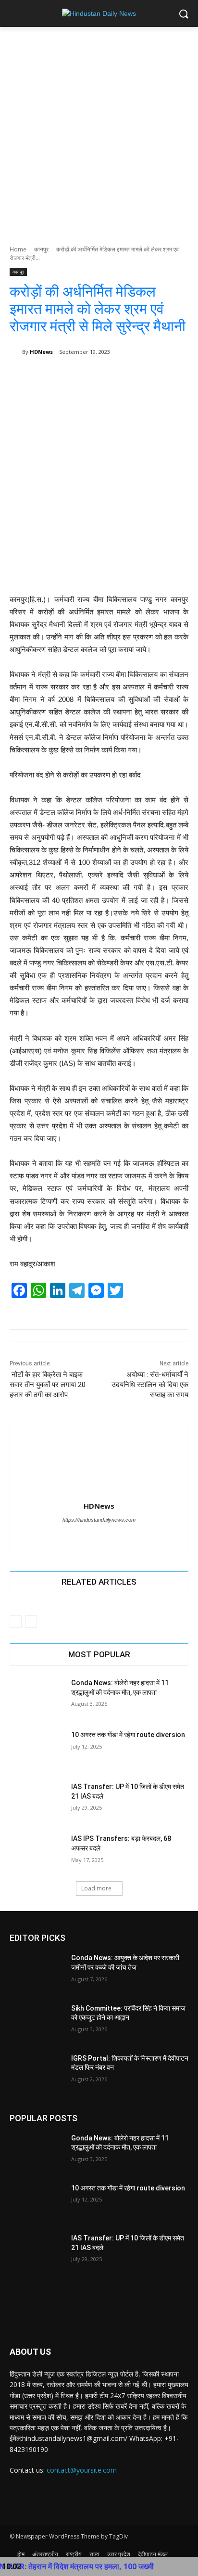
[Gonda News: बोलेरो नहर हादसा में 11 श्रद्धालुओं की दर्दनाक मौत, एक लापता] (37, 1697)
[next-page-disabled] (31, 1622)
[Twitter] (91, 1536)
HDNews (41, 352)
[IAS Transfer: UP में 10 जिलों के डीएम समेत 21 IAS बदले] (37, 1801)
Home (18, 249)
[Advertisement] (99, 131)
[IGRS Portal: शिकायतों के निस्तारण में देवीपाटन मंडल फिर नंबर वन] (37, 2073)
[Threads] (107, 1536)
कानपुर (41, 249)
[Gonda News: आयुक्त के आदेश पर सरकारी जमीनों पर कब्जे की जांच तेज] (37, 1972)
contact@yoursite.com (82, 2470)
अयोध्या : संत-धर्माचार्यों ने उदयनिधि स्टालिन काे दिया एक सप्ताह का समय (150, 1385)
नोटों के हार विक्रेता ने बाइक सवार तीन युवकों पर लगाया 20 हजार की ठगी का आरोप (48, 1385)
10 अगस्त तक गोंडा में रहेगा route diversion (128, 1735)
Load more (96, 1888)
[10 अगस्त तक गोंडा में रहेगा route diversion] (37, 1749)
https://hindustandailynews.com (99, 1520)
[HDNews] (16, 352)
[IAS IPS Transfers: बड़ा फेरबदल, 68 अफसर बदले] (37, 1853)
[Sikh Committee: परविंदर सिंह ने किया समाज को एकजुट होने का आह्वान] (37, 2023)
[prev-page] (16, 1622)
